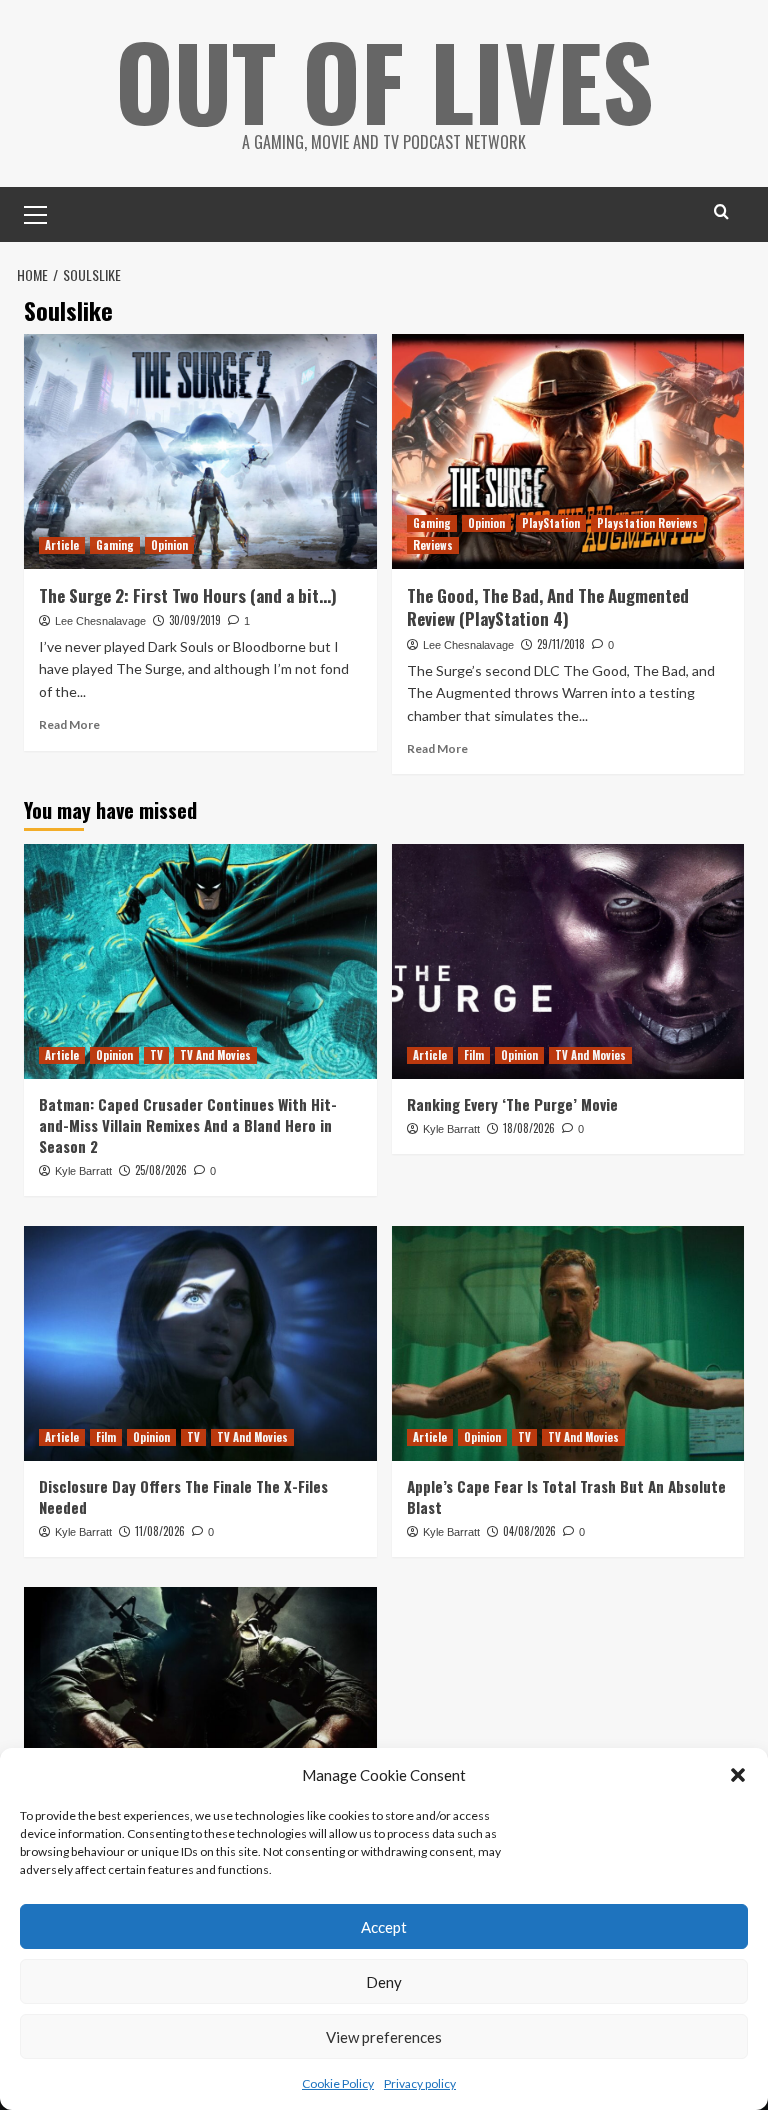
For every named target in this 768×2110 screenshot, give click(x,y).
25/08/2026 (161, 1170)
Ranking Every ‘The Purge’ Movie (512, 1104)
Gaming (115, 545)
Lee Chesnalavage (100, 621)
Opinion (169, 545)
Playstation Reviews (647, 523)
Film (474, 1055)
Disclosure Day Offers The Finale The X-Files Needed (183, 1496)
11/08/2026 (160, 1531)
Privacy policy (420, 2083)
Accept (384, 1927)
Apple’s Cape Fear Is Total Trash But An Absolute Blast (566, 1496)
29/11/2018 (561, 644)
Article (62, 545)
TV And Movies (215, 1055)
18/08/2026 (529, 1128)
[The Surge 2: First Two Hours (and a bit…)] (200, 451)
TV (156, 1055)
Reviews (433, 545)
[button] (738, 1775)
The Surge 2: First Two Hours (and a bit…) (188, 595)
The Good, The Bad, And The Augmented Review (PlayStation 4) (548, 607)
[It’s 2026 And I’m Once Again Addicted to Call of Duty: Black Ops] (200, 1704)
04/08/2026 (529, 1531)
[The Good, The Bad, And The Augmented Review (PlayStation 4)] (568, 451)
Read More (69, 724)
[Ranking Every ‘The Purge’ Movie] (568, 961)
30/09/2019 (195, 620)
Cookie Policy (338, 2083)
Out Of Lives (384, 80)
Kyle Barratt (83, 1171)
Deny (384, 1982)
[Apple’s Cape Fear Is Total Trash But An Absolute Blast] (568, 1343)
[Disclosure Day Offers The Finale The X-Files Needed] (200, 1343)
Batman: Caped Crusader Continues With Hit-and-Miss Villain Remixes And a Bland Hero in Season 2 (188, 1125)
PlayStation (551, 523)
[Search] (721, 211)
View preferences (384, 2037)
